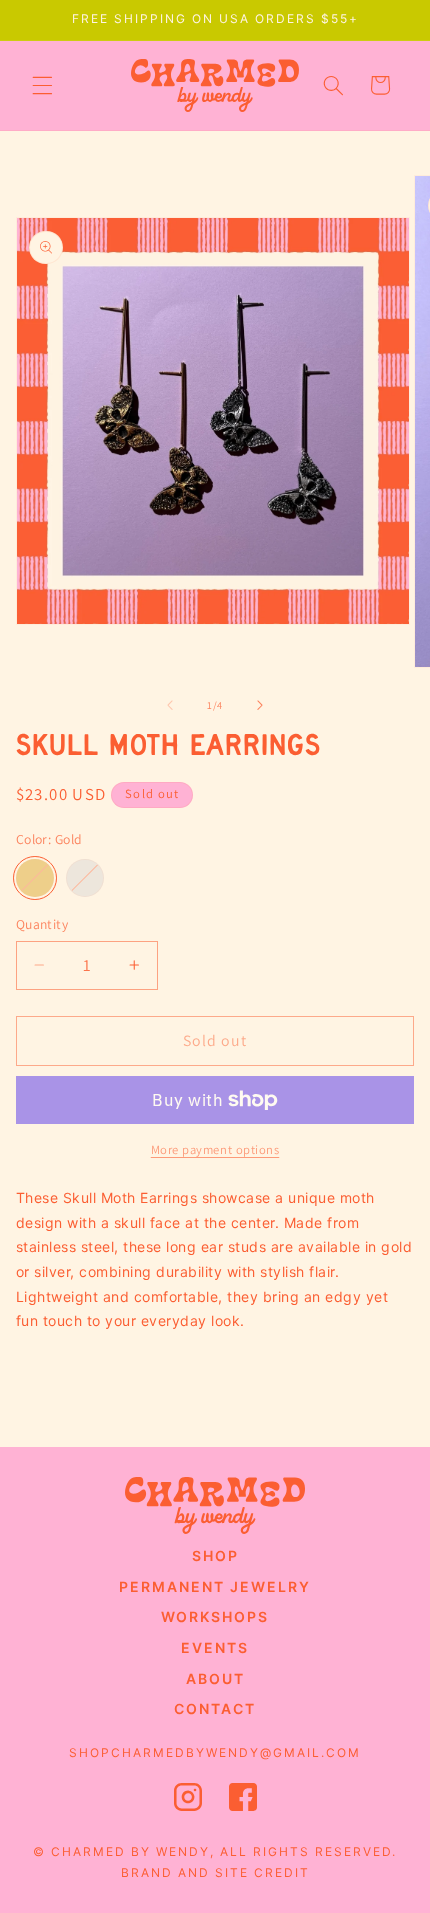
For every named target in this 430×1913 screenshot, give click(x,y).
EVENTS (215, 1647)
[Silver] (85, 878)
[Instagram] (188, 1802)
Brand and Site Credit (215, 1872)
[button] (42, 85)
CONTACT (215, 1708)
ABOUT (215, 1678)
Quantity (42, 924)
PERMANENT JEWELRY (215, 1586)
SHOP (215, 1555)
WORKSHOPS (215, 1616)
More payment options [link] (215, 1149)
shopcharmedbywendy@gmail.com (215, 1752)
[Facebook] (243, 1802)
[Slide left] (170, 705)
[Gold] (35, 878)
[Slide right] (260, 705)
